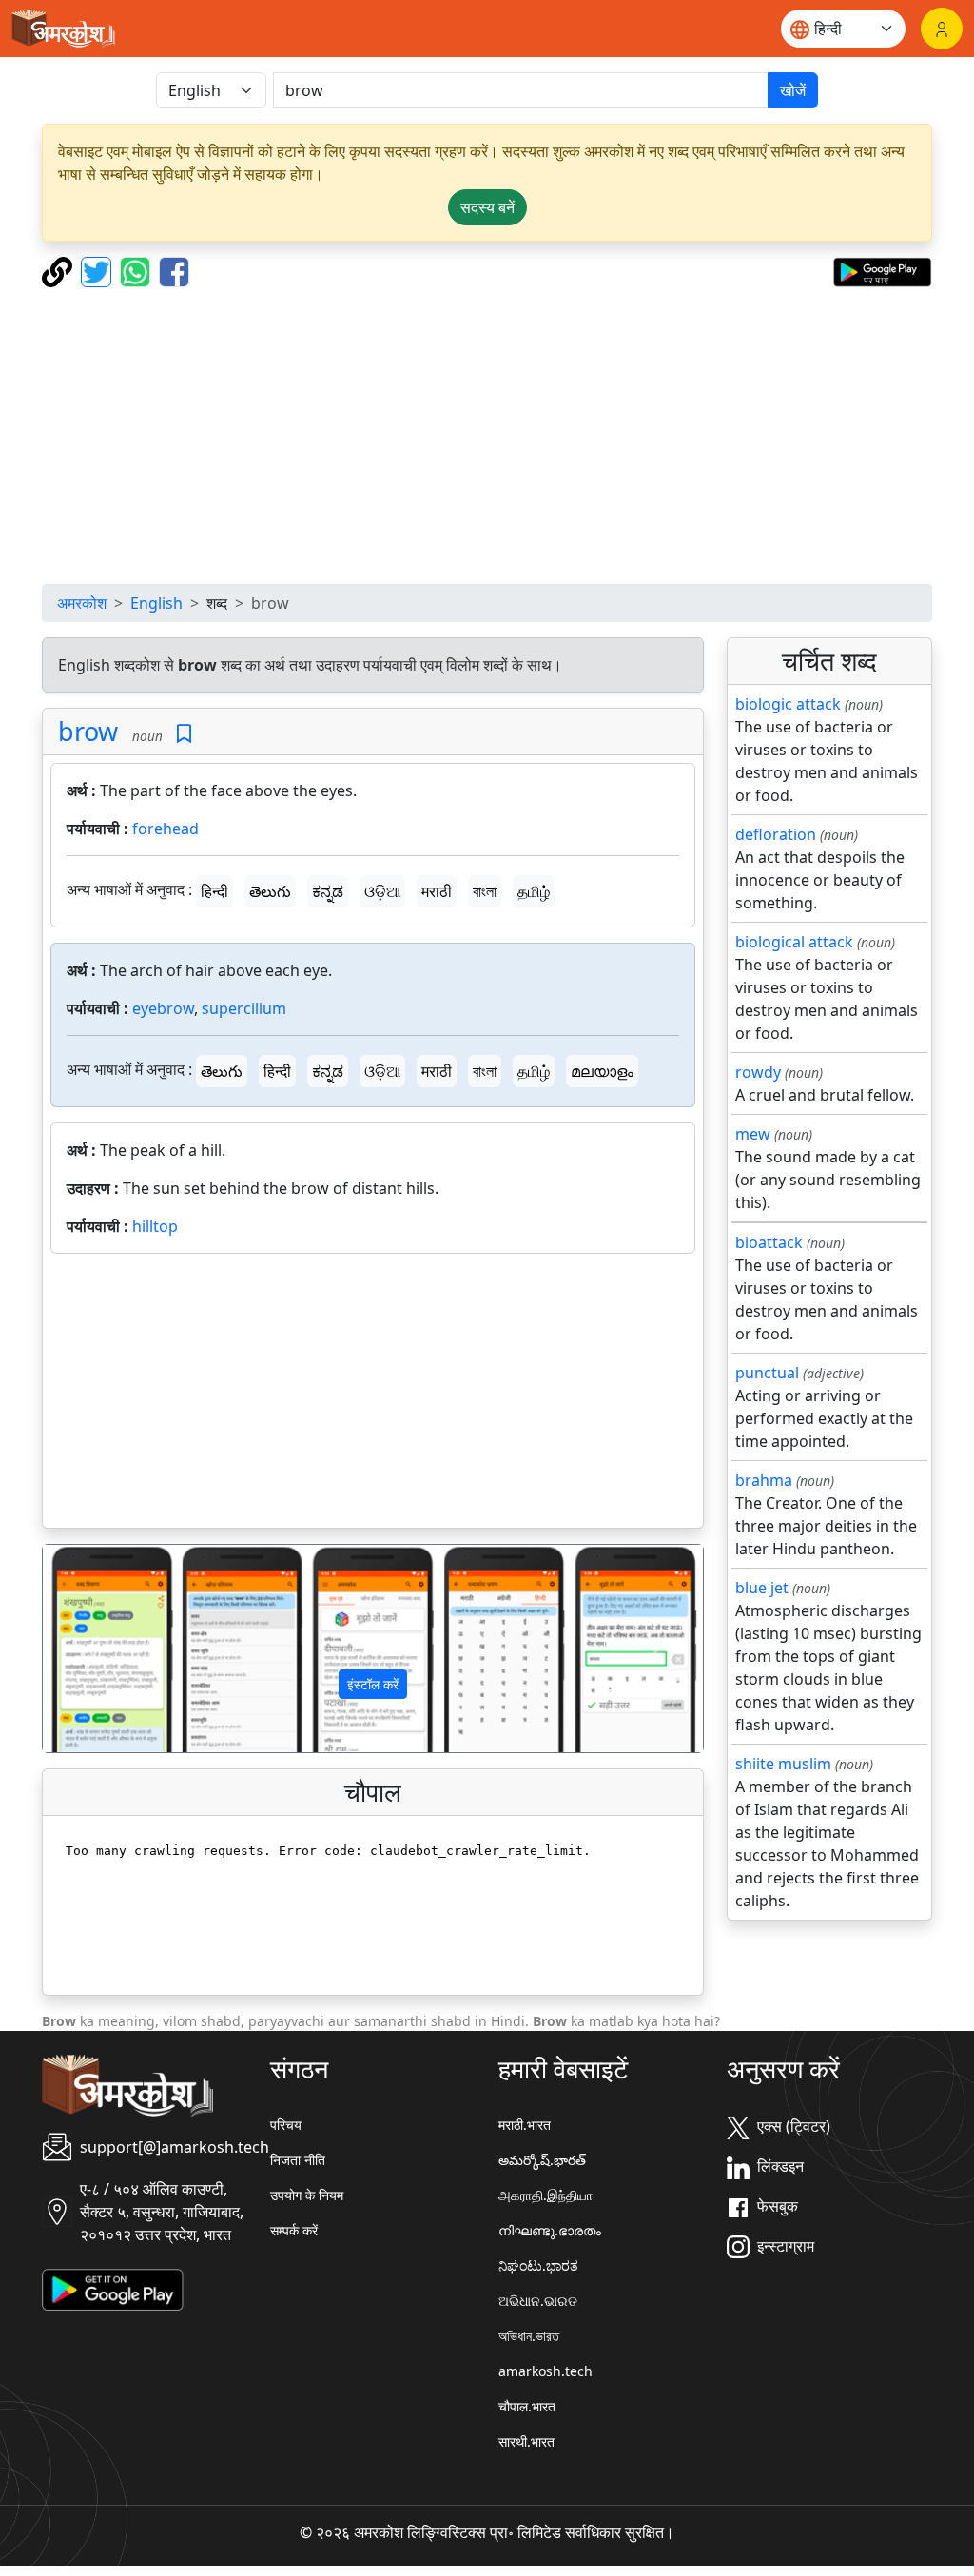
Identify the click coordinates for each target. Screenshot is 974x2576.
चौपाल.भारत (527, 2406)
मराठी (437, 891)
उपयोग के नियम (307, 2195)
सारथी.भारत (526, 2441)
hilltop (155, 1226)
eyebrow (163, 1008)
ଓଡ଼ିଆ (382, 891)
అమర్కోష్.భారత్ (542, 2160)
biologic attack (788, 704)
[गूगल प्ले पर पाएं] (882, 270)
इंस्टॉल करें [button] (373, 1684)
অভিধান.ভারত (529, 2336)
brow (88, 731)
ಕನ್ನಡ (328, 891)
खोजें (793, 90)
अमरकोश (82, 603)
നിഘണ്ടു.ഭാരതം (550, 2230)
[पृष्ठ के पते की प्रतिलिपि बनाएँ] (59, 270)
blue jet (762, 1588)
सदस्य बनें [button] (487, 207)
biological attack (794, 942)
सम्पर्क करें (294, 2230)
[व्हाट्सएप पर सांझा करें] (137, 270)
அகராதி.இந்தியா (545, 2195)
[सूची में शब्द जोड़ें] (184, 734)
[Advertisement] (487, 436)
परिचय (286, 2125)
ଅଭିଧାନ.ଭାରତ (538, 2301)
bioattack (769, 1242)
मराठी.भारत (525, 2125)
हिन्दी (214, 891)
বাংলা (485, 891)
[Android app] (113, 2288)
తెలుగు (270, 891)
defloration (776, 834)
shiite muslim (783, 1764)
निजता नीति (298, 2160)
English (156, 603)
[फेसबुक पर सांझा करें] (174, 270)
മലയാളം (602, 1071)
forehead (166, 829)
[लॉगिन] (942, 29)
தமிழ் (534, 891)
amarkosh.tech (545, 2371)
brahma (764, 1480)
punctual (767, 1373)
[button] (92, 1648)
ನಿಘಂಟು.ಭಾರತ (538, 2265)
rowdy (758, 1072)
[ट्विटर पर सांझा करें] (98, 270)
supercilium (244, 1008)
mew (753, 1134)
